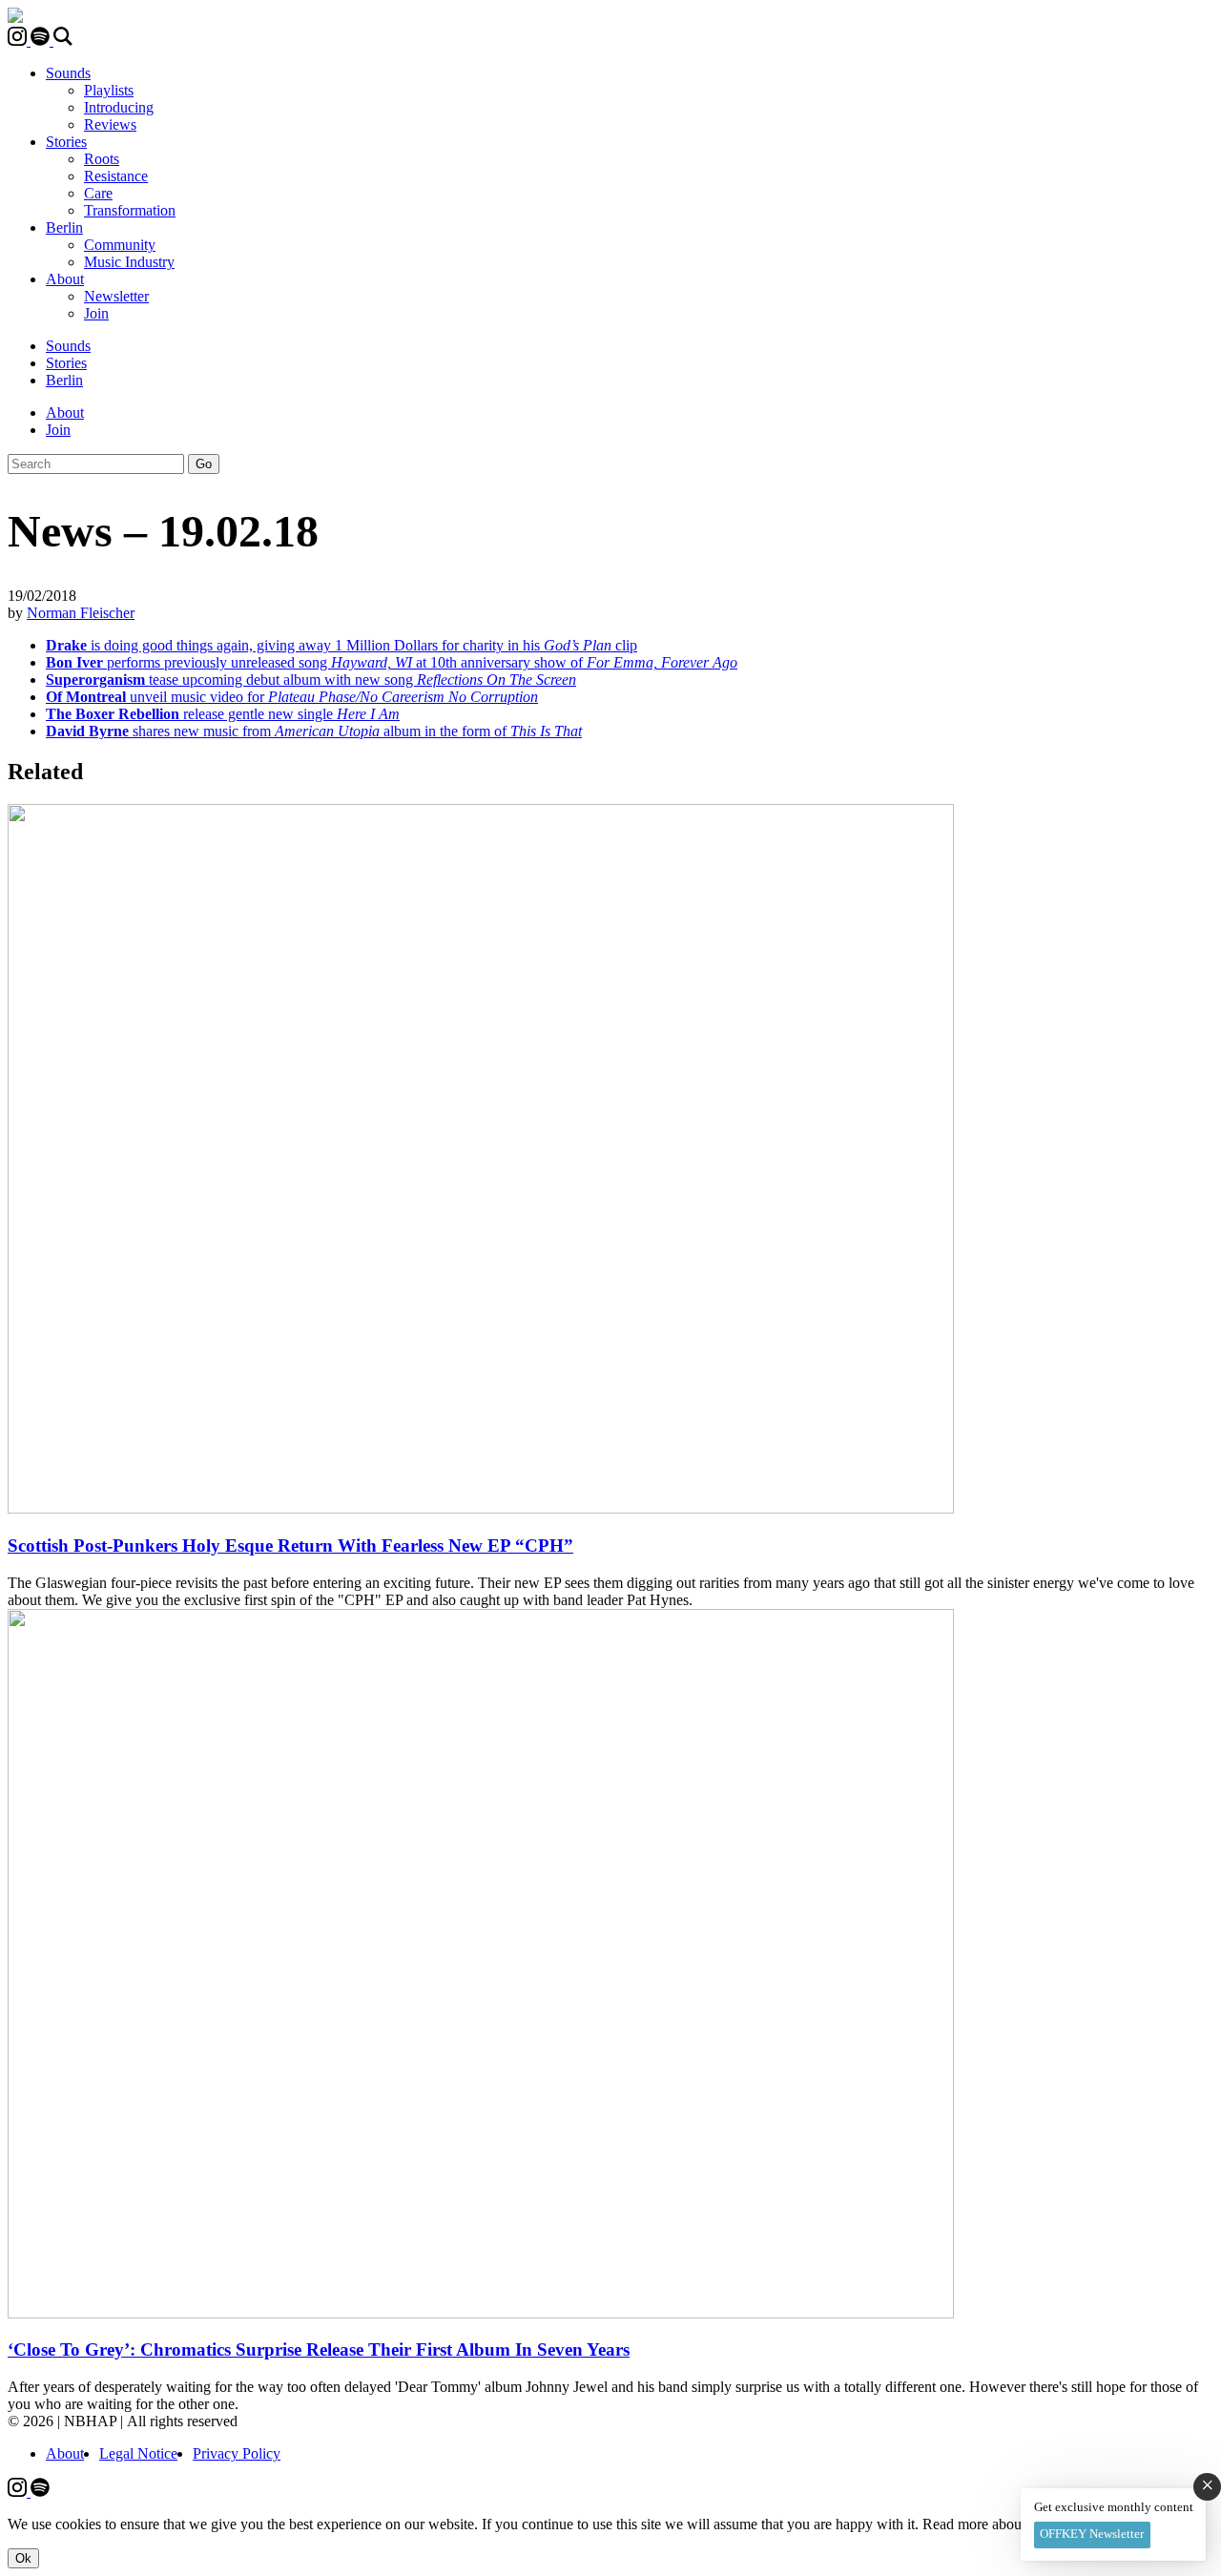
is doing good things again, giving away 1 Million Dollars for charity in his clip (341, 645)
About (65, 279)
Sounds (68, 73)
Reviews (110, 124)
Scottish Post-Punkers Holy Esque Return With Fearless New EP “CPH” (290, 1546)
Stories (66, 142)
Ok (23, 2558)
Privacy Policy (237, 2453)
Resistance (116, 176)
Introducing (119, 107)
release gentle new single (223, 714)
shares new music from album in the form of (314, 731)
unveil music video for (292, 697)
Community (120, 245)
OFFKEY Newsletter (1092, 2534)
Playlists (109, 90)
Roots (102, 159)
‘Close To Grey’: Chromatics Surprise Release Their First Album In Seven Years (319, 2349)
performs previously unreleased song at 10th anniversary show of (392, 662)
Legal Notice (138, 2453)
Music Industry (129, 262)
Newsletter (116, 296)
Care (98, 193)
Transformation (130, 210)
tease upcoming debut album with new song (311, 680)
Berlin (64, 227)
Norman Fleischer (81, 613)
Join (96, 313)
